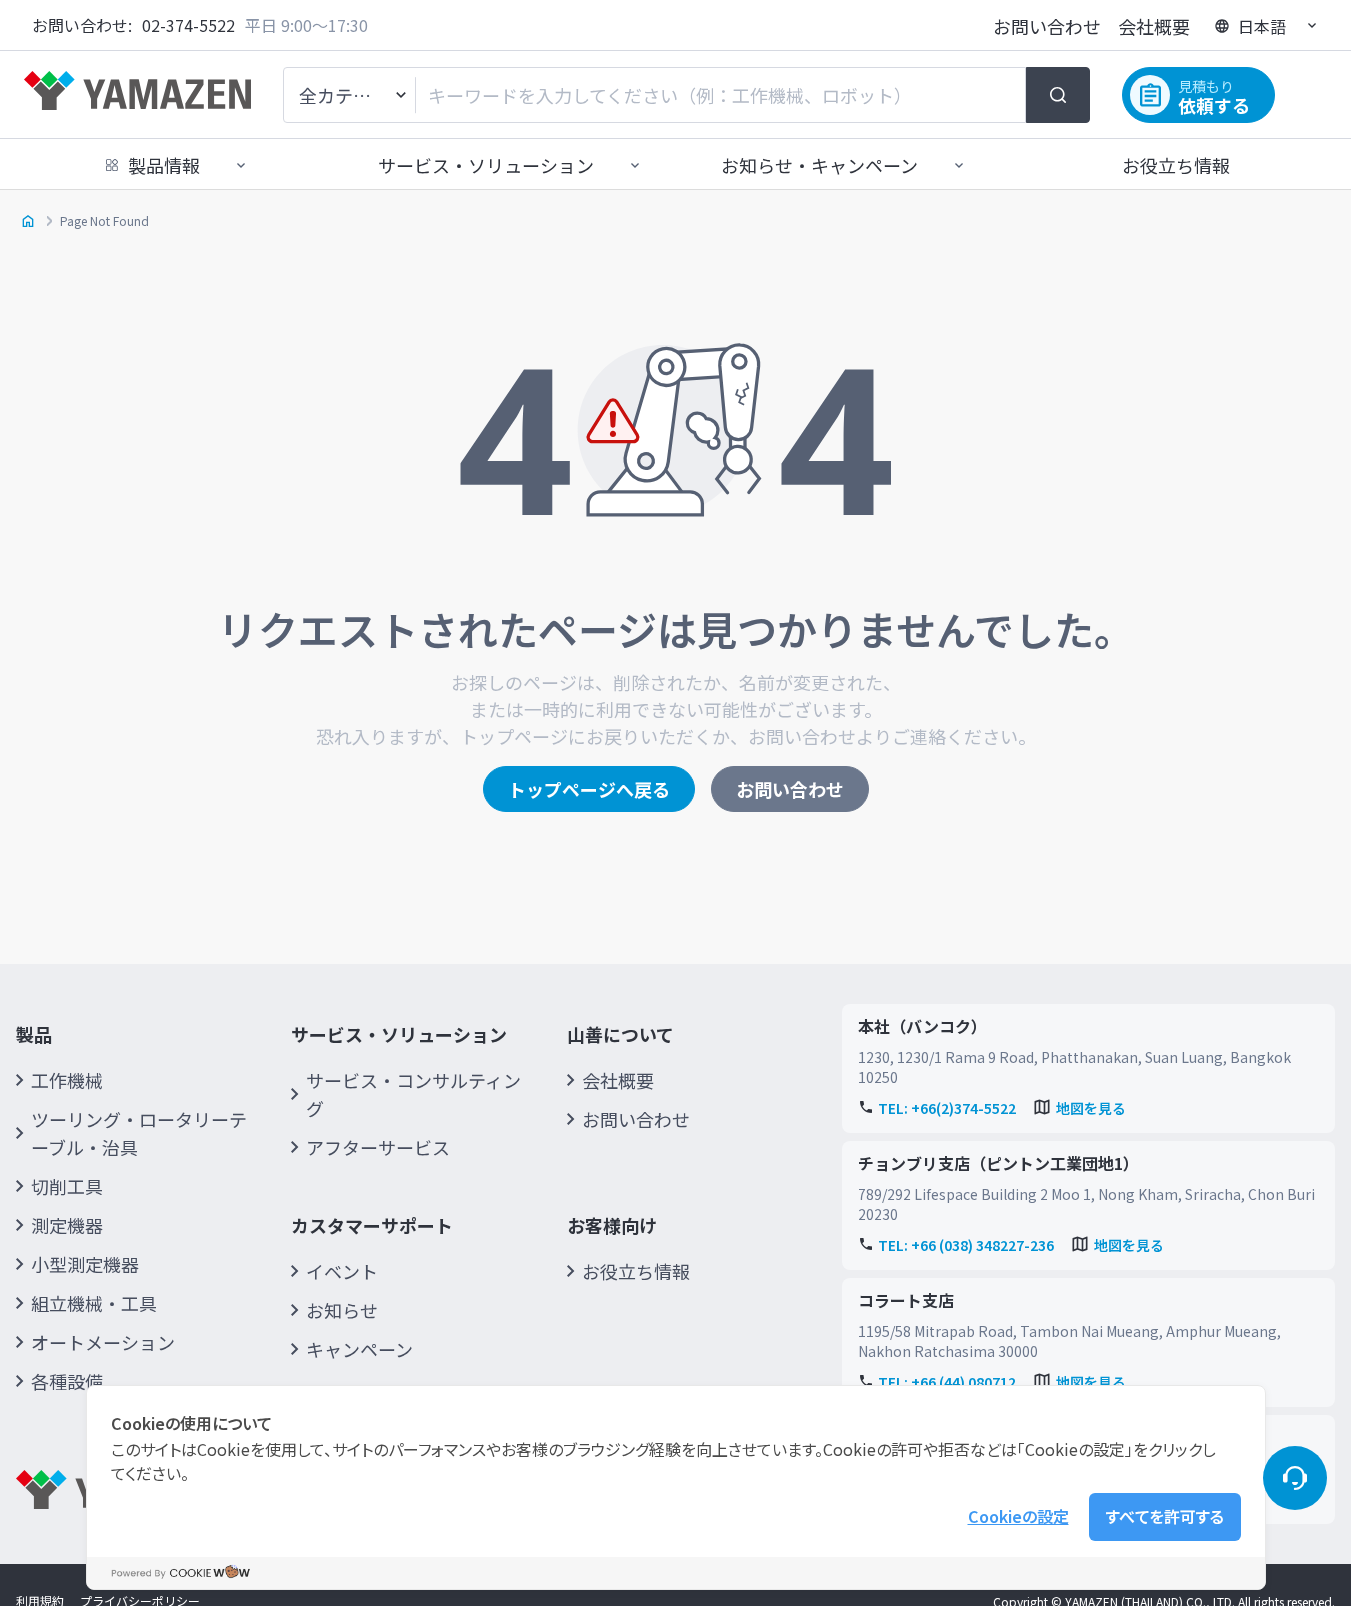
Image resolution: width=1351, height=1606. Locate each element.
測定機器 (67, 1225)
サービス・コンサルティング (413, 1094)
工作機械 (67, 1080)
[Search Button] (1058, 95)
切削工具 (67, 1186)
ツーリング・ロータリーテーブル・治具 (139, 1133)
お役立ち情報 (1176, 165)
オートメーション (103, 1342)
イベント (342, 1271)
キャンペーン (359, 1349)
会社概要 (1154, 26)
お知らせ (342, 1310)
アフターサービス (378, 1147)
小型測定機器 (85, 1264)
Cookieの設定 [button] (1018, 1516)
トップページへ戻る (589, 789)
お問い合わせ (1047, 26)
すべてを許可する (1165, 1516)
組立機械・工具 (94, 1303)
